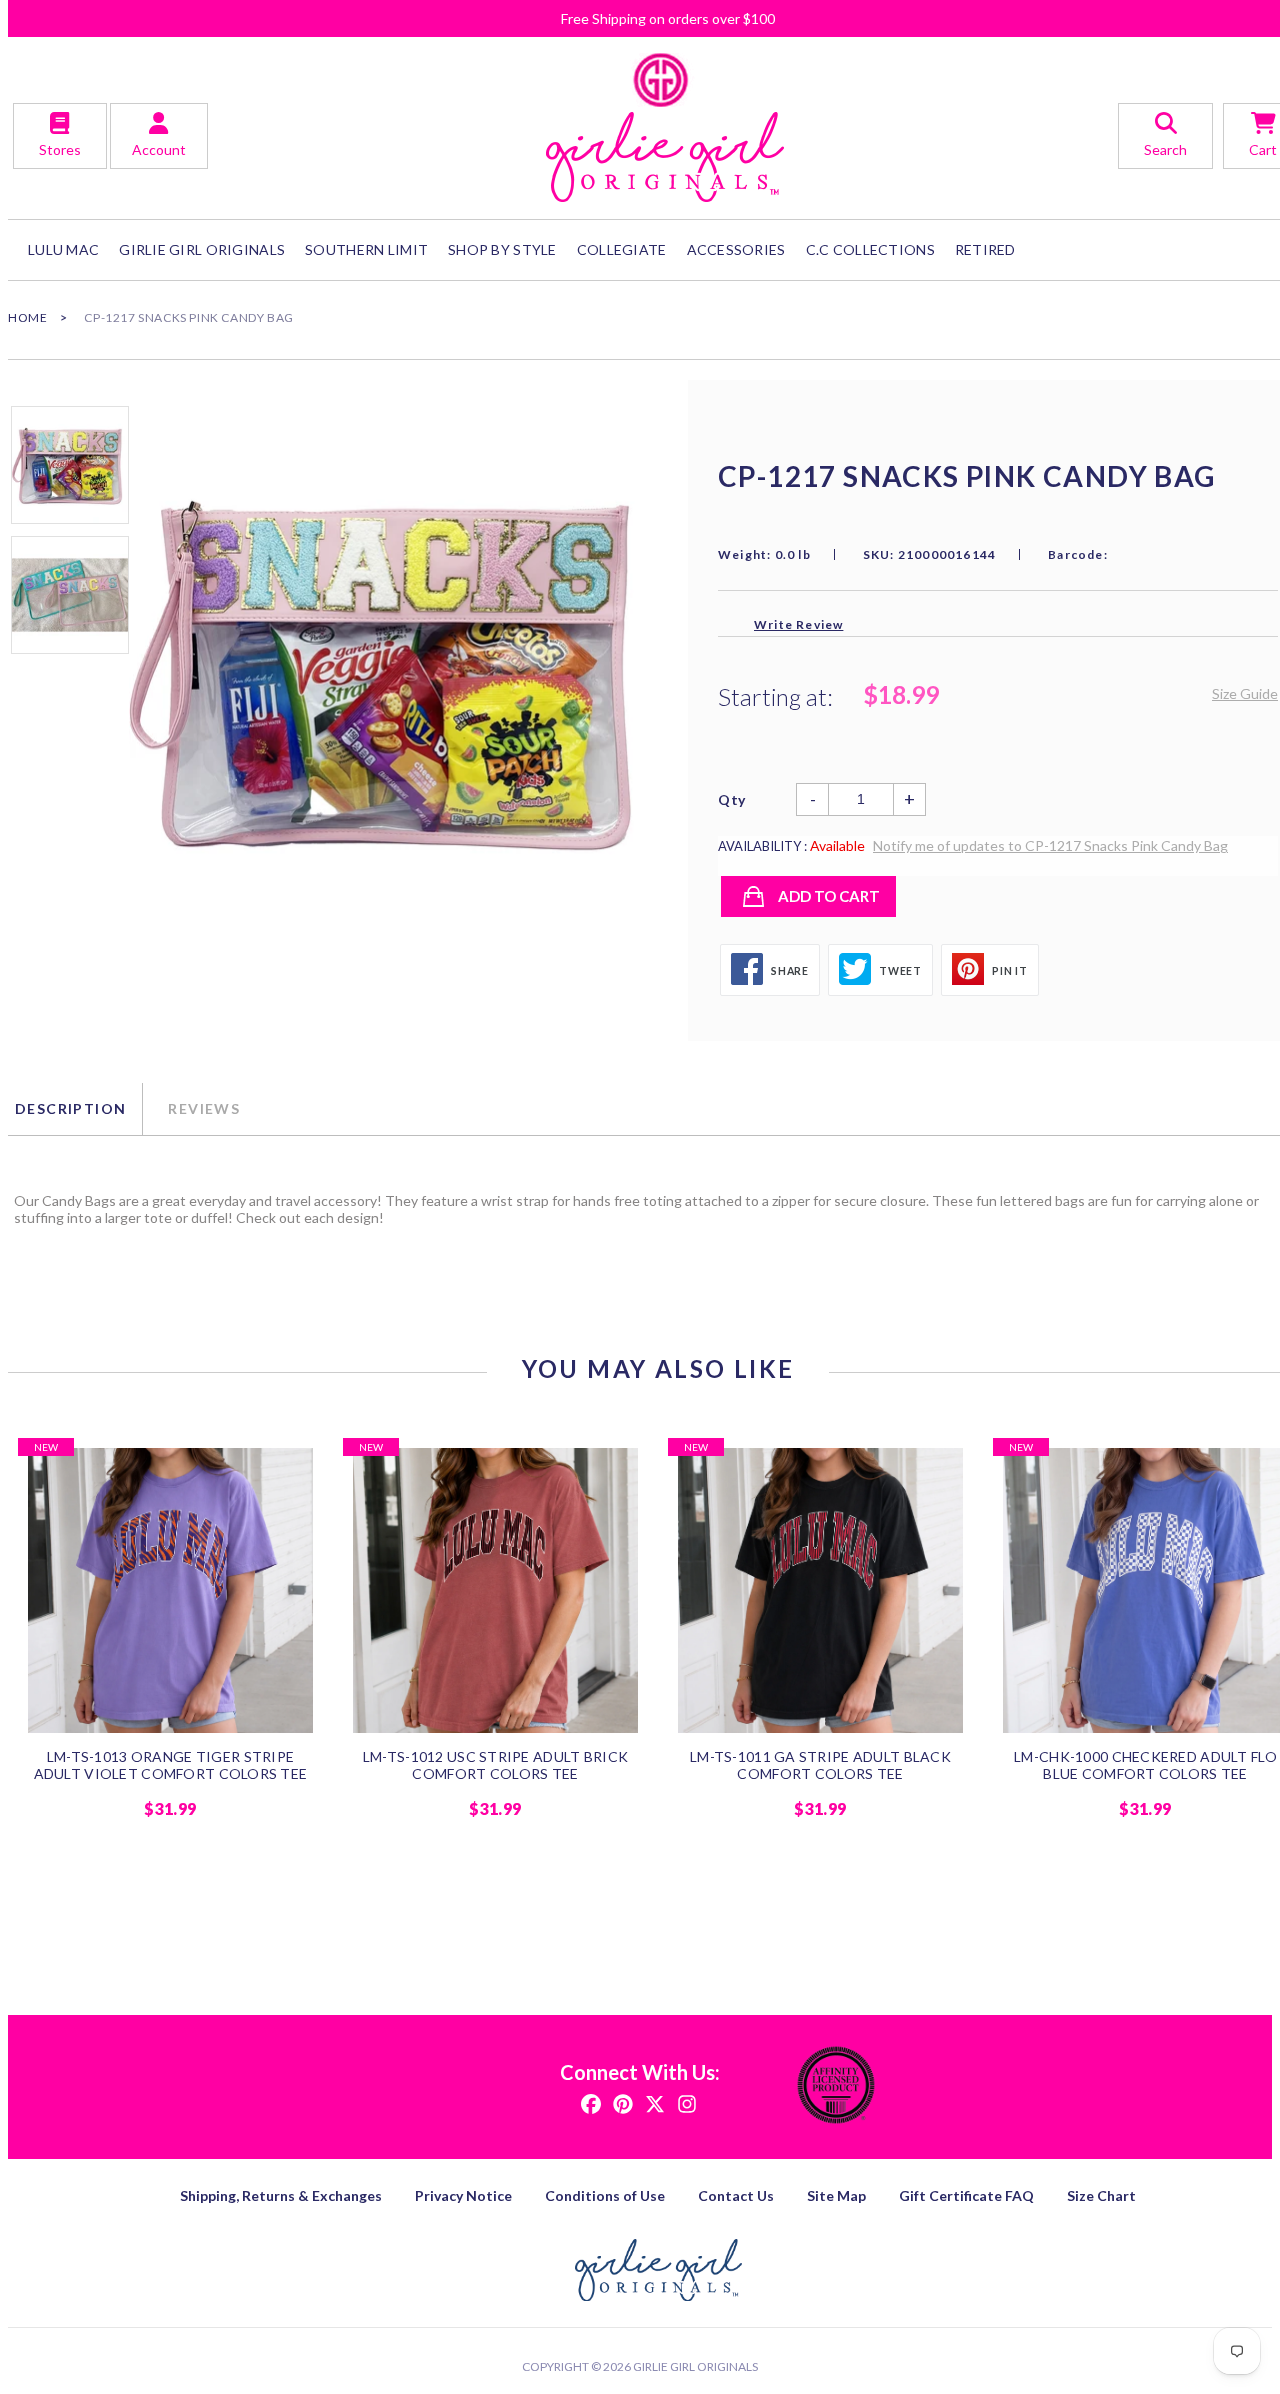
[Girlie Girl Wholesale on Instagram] (687, 2102)
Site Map (836, 2195)
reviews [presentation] (204, 1108)
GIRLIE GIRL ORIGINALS (202, 249)
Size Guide (1245, 693)
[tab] (75, 1109)
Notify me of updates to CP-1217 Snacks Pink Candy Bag (1050, 845)
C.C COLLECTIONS (870, 249)
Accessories (736, 249)
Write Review (798, 624)
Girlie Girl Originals (695, 2366)
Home (27, 317)
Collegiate (622, 249)
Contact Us (736, 2195)
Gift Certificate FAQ (966, 2195)
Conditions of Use (605, 2195)
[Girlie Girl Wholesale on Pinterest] (623, 2102)
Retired (985, 249)
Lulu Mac (63, 249)
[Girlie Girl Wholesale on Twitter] (655, 2102)
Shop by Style (502, 249)
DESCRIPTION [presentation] (70, 1108)
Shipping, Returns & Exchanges (281, 2195)
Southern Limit (366, 249)
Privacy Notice (463, 2195)
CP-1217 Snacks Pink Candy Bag (188, 317)
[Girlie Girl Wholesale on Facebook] (591, 2102)
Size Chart (1101, 2195)
